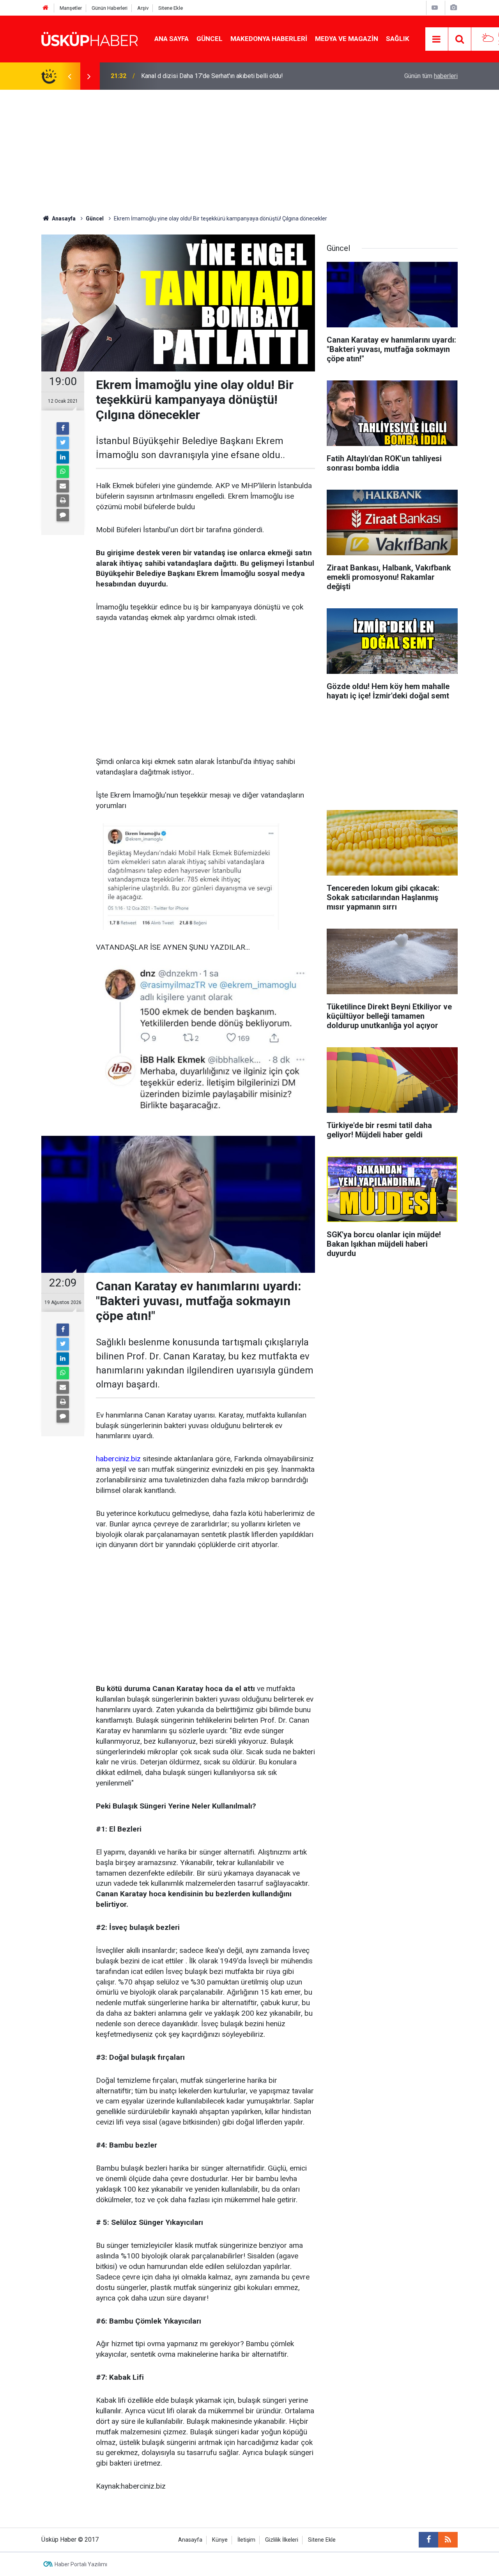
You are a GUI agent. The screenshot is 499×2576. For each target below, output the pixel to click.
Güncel (210, 39)
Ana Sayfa (172, 39)
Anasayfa (190, 2540)
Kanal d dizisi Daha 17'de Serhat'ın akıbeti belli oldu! (212, 74)
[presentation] (69, 76)
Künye (220, 2540)
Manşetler (71, 8)
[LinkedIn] (63, 457)
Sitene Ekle (171, 8)
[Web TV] (435, 8)
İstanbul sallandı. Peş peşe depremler (192, 84)
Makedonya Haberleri (269, 39)
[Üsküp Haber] (90, 38)
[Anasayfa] (46, 8)
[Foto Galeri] (453, 8)
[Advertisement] (249, 148)
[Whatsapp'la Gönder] (63, 472)
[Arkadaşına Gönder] (63, 486)
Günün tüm (431, 76)
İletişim (246, 2540)
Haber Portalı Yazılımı (81, 2564)
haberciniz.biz (118, 1459)
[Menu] (437, 39)
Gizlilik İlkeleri (282, 2540)
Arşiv (143, 8)
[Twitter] (63, 443)
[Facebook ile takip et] (428, 2540)
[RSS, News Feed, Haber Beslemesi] (448, 2540)
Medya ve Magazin (347, 39)
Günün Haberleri (110, 8)
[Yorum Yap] (63, 515)
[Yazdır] (63, 501)
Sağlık (398, 39)
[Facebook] (63, 428)
